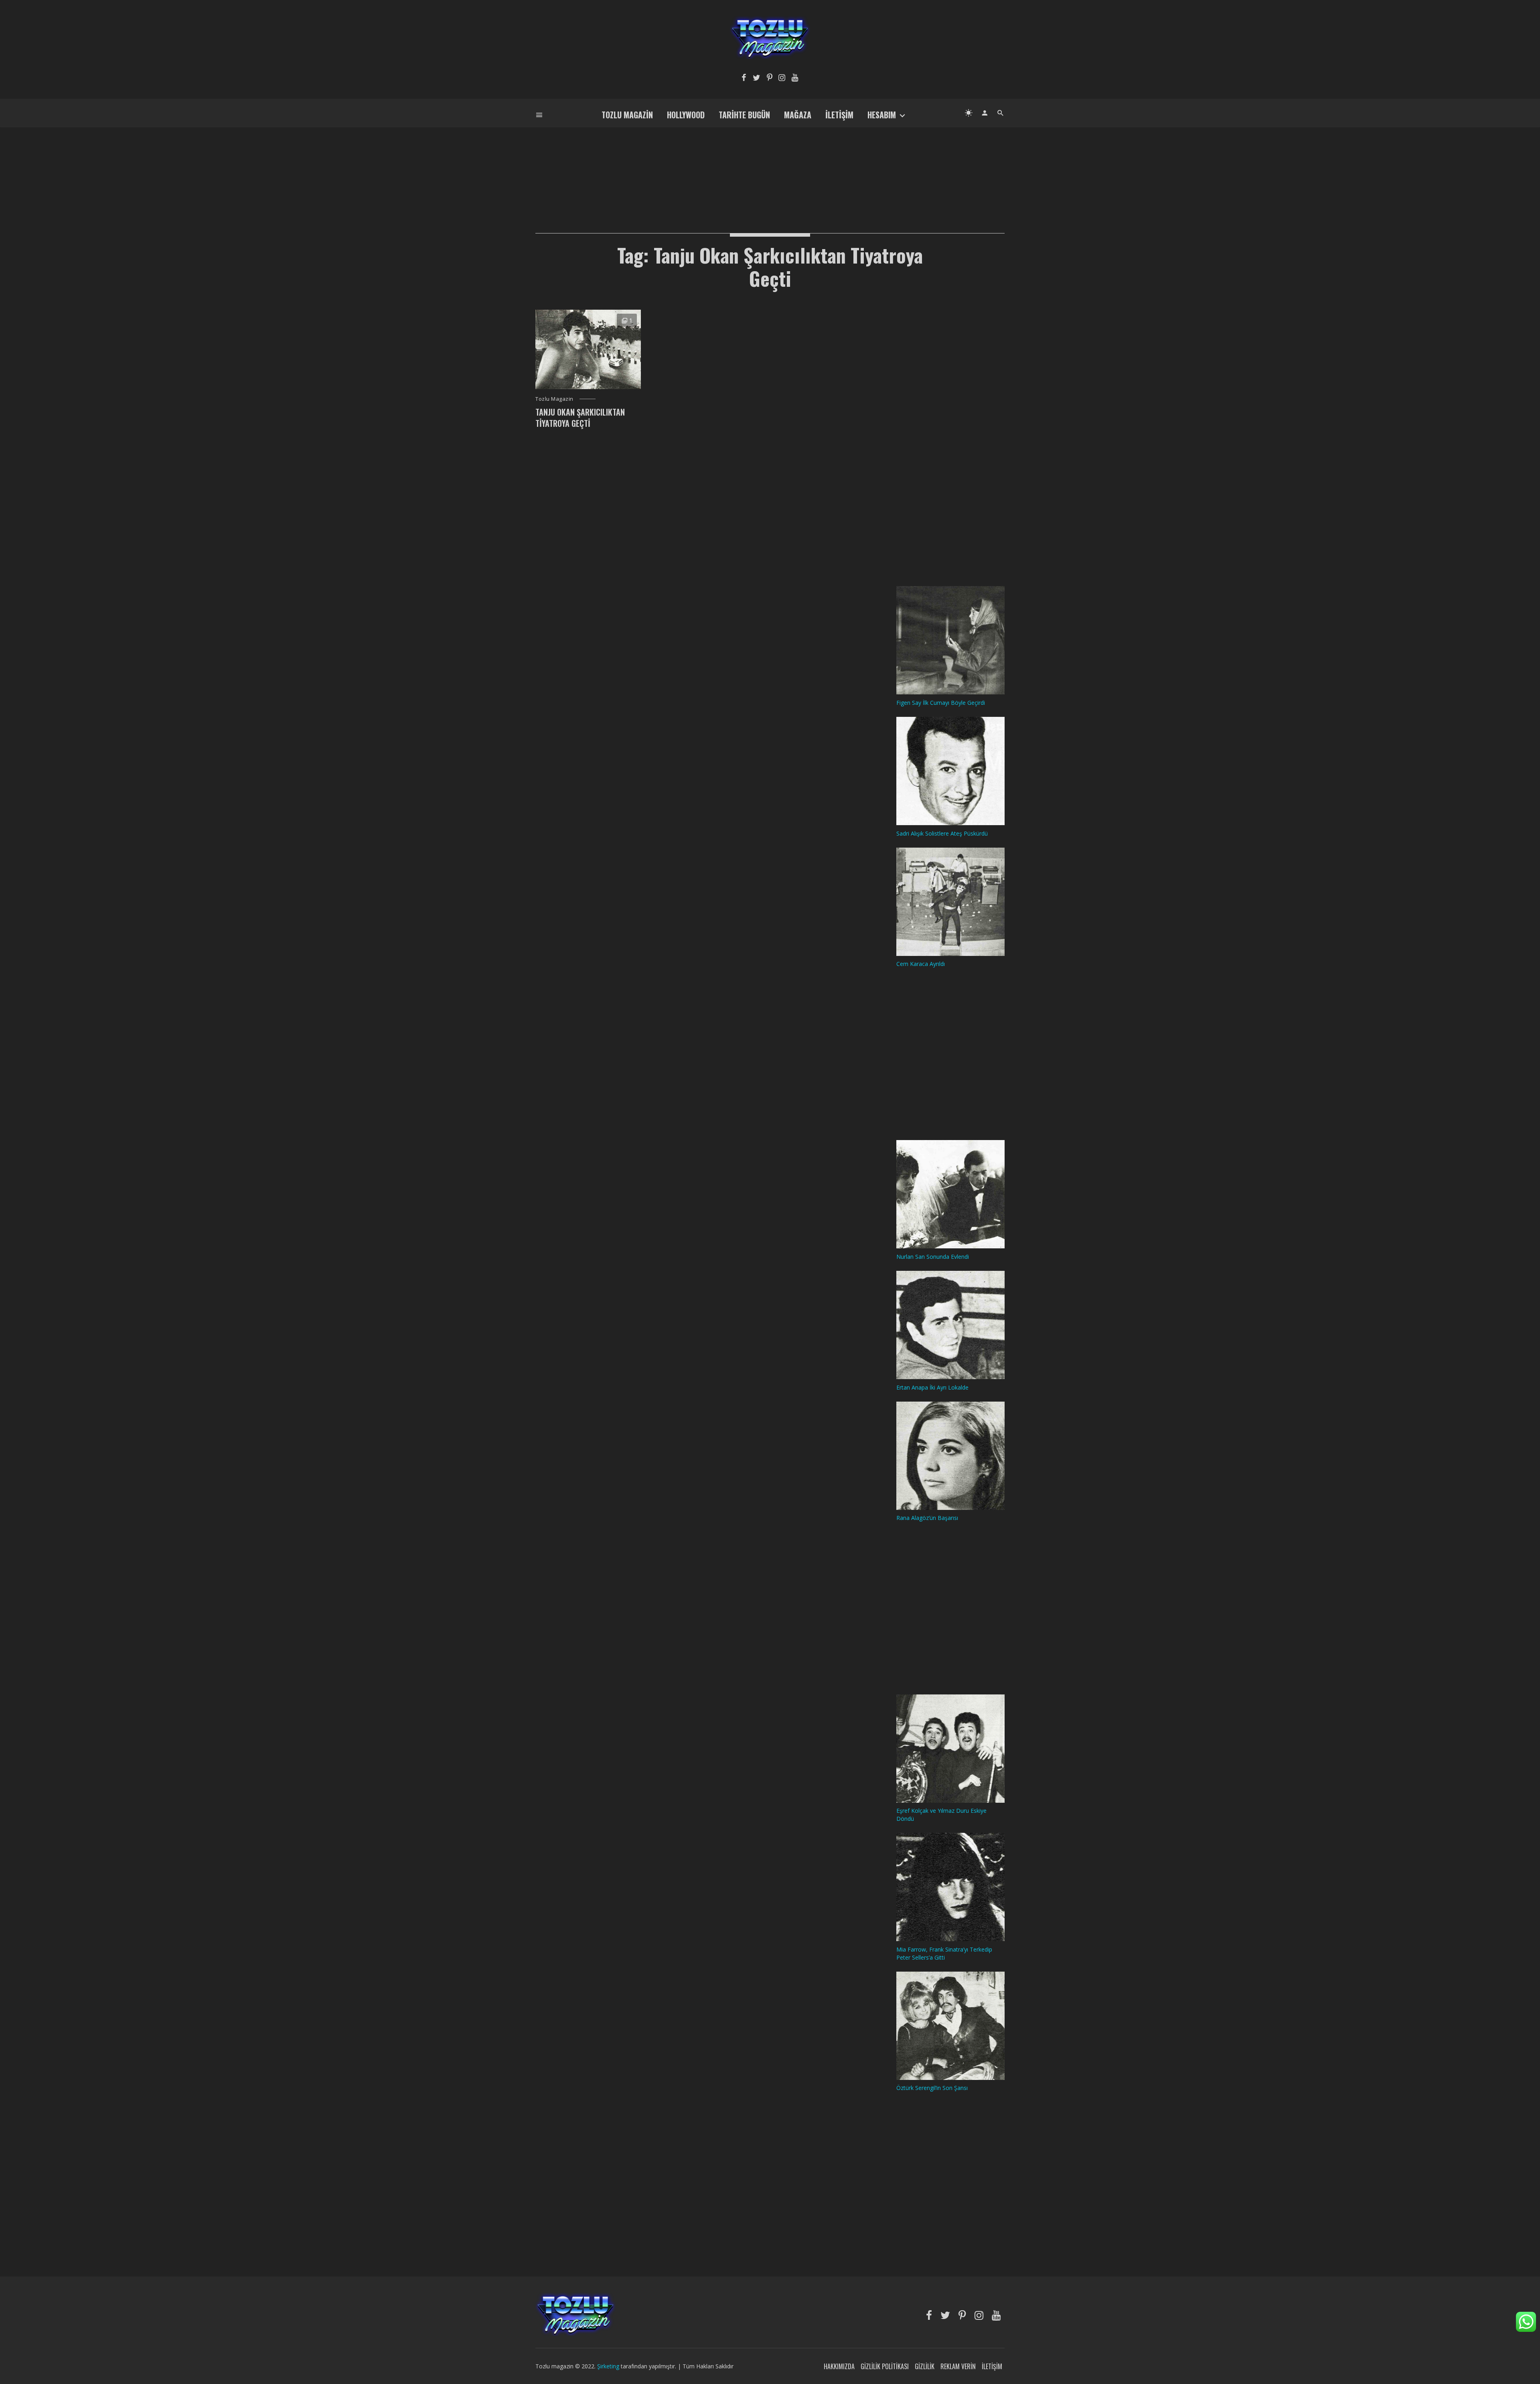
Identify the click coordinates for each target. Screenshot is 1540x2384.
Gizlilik (925, 2366)
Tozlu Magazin (627, 115)
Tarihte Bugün (744, 115)
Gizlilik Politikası (885, 2366)
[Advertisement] (770, 167)
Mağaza (798, 115)
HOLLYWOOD (686, 115)
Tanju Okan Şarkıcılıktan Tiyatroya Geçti (580, 418)
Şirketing (609, 2366)
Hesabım (882, 115)
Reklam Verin (958, 2366)
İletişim (839, 115)
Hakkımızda (839, 2366)
